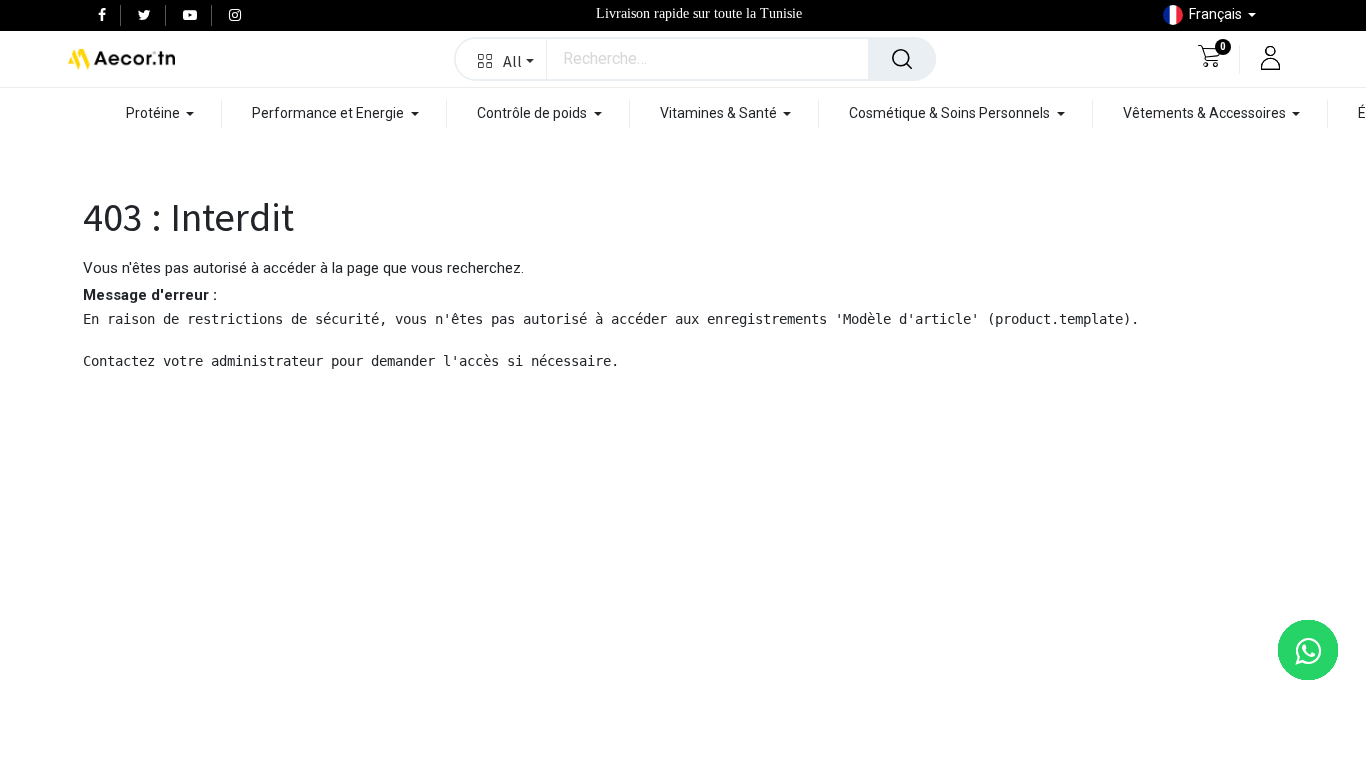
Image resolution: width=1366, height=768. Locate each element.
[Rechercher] (902, 59)
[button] (501, 59)
